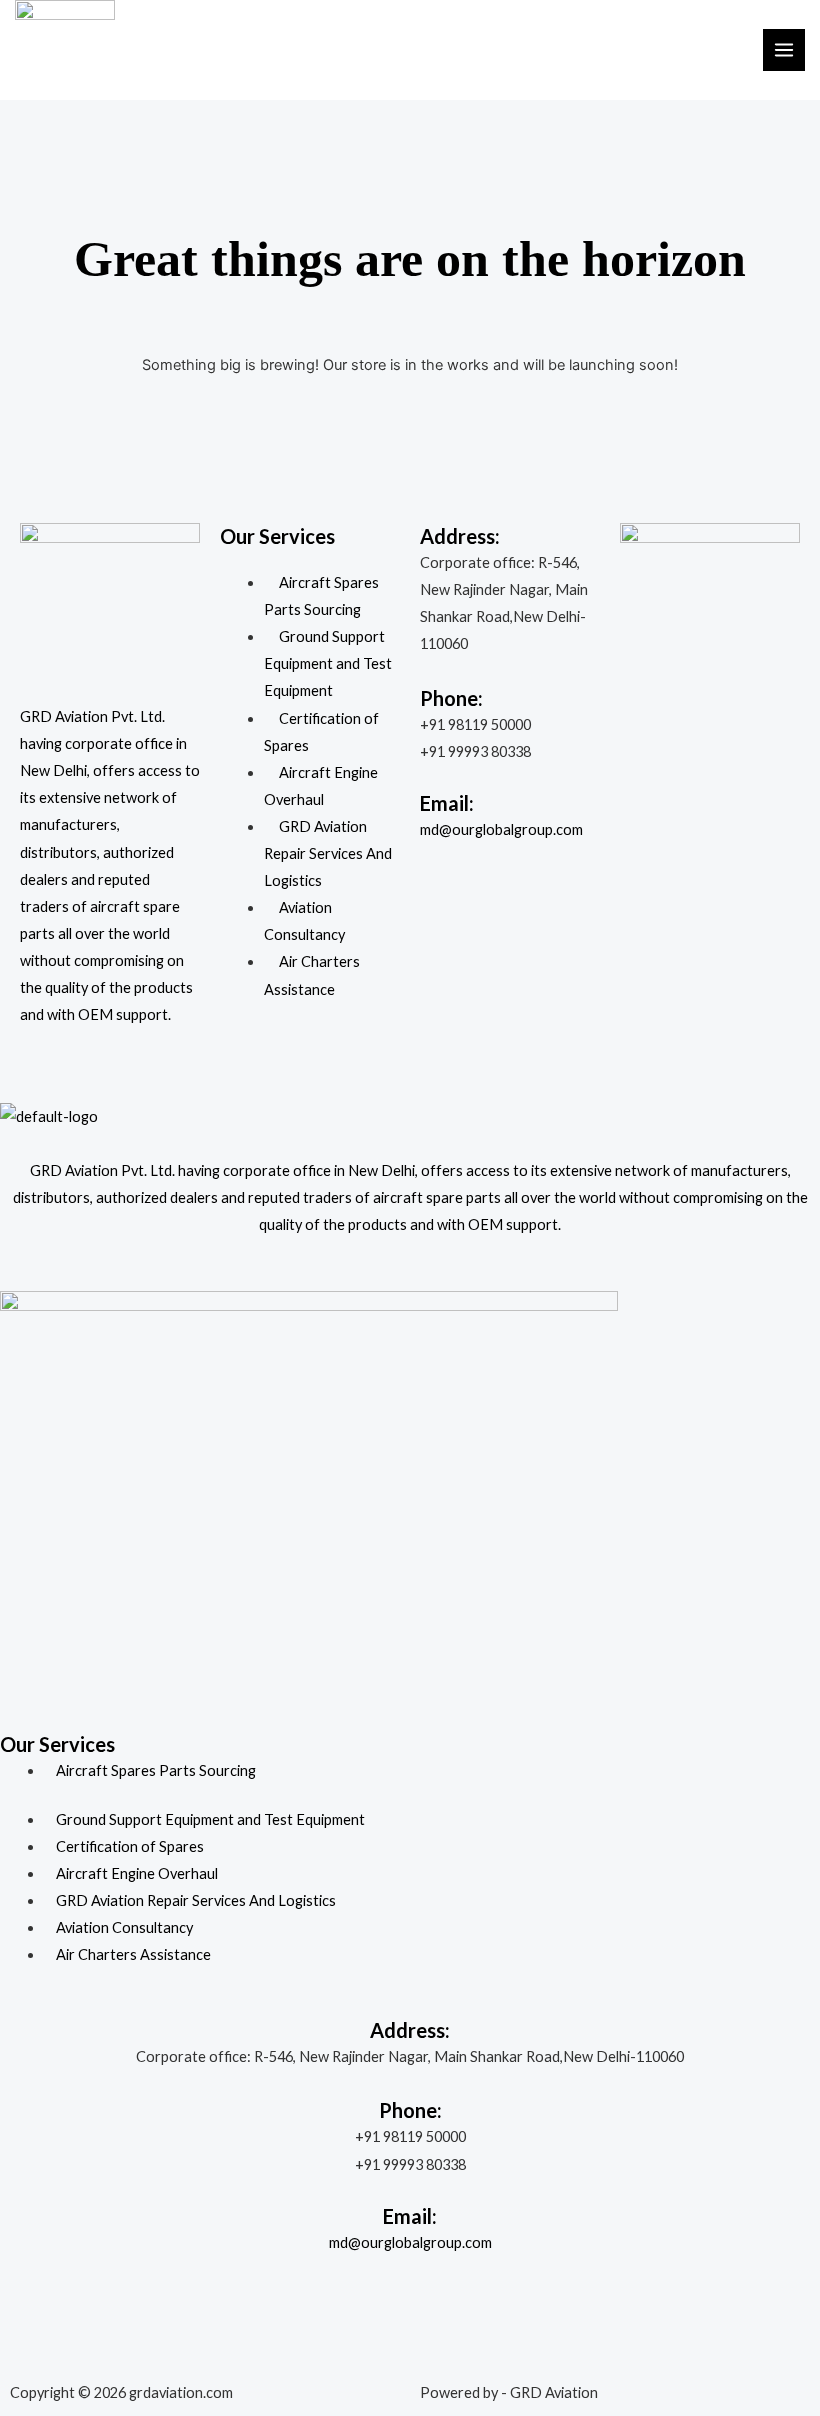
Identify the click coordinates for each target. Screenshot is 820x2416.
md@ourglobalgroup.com (501, 829)
